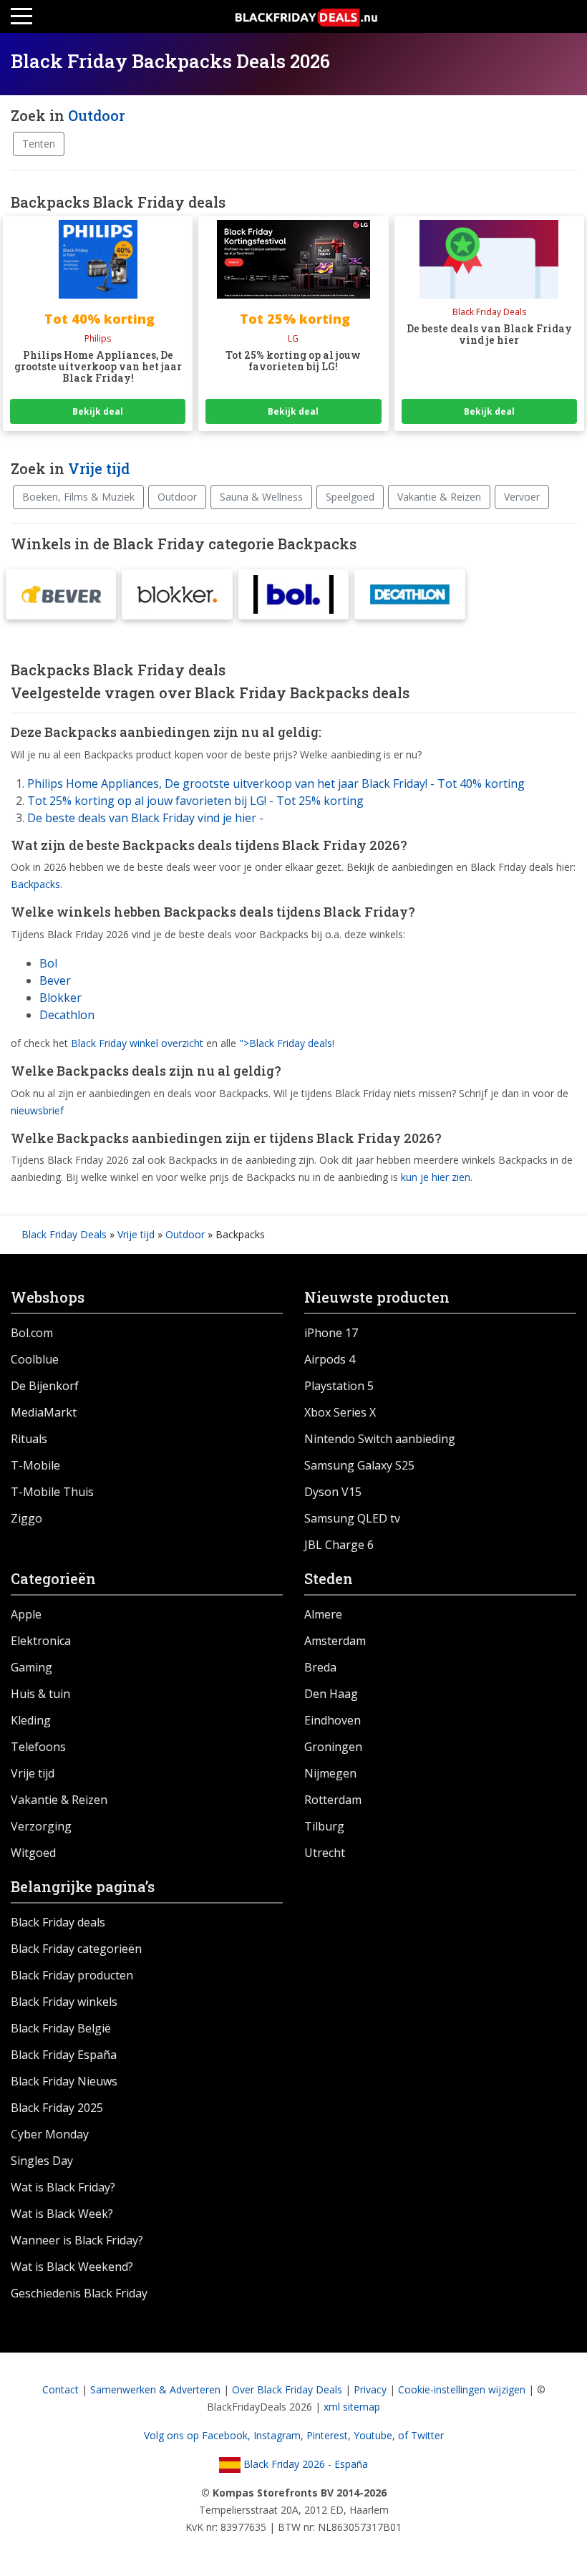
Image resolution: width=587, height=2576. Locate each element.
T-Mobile (35, 1465)
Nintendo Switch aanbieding (380, 1439)
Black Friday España (64, 2055)
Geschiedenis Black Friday (79, 2293)
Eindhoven (333, 1720)
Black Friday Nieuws (64, 2081)
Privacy (370, 2389)
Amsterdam (335, 1641)
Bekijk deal (98, 411)
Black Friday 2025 (57, 2108)
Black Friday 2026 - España (304, 2464)
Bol (48, 963)
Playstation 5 (339, 1386)
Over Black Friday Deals (287, 2389)
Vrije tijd (99, 468)
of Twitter (421, 2435)
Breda (320, 1667)
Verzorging (41, 1826)
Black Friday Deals (64, 1234)
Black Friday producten (72, 1975)
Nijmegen (330, 1773)
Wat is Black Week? (62, 2214)
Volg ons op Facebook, (199, 2435)
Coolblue (35, 1359)
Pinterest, (330, 2435)
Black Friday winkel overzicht (137, 1043)
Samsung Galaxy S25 (359, 1465)
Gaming (31, 1667)
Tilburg (324, 1826)
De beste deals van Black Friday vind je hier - (145, 818)
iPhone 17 (331, 1333)
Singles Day (42, 2161)
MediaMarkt (44, 1412)
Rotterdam (333, 1800)
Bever (55, 980)
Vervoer (522, 497)
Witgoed (33, 1853)
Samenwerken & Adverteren (155, 2389)
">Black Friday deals (286, 1043)
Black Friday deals (58, 1922)
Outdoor (96, 115)
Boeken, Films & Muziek (78, 497)
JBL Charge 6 (339, 1545)
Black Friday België (61, 2028)
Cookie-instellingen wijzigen (462, 2389)
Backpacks (35, 884)
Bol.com (32, 1333)
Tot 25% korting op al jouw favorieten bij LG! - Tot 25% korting (195, 801)
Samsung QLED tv (352, 1518)
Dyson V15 (333, 1492)
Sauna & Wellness (261, 497)
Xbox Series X (340, 1412)
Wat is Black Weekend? (72, 2267)
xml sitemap (352, 2407)
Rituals (29, 1439)
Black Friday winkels (64, 2002)
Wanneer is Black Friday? (77, 2240)
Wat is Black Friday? (63, 2187)
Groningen (333, 1747)
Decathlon (67, 1015)
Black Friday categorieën (76, 1949)
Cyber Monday (50, 2134)
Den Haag (331, 1694)
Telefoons (38, 1747)
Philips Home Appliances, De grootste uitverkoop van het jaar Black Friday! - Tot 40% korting (276, 783)
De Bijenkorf (45, 1386)
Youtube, (376, 2435)
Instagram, (280, 2435)
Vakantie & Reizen (439, 497)
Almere (323, 1614)
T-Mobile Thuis (52, 1492)
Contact (60, 2389)
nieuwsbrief (37, 1110)
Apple (26, 1614)
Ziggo (26, 1518)
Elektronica (41, 1641)
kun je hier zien (436, 1177)
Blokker (60, 998)
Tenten (39, 144)
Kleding (31, 1720)
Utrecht (325, 1853)
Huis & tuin (40, 1694)
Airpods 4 (330, 1359)
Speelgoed (350, 497)
